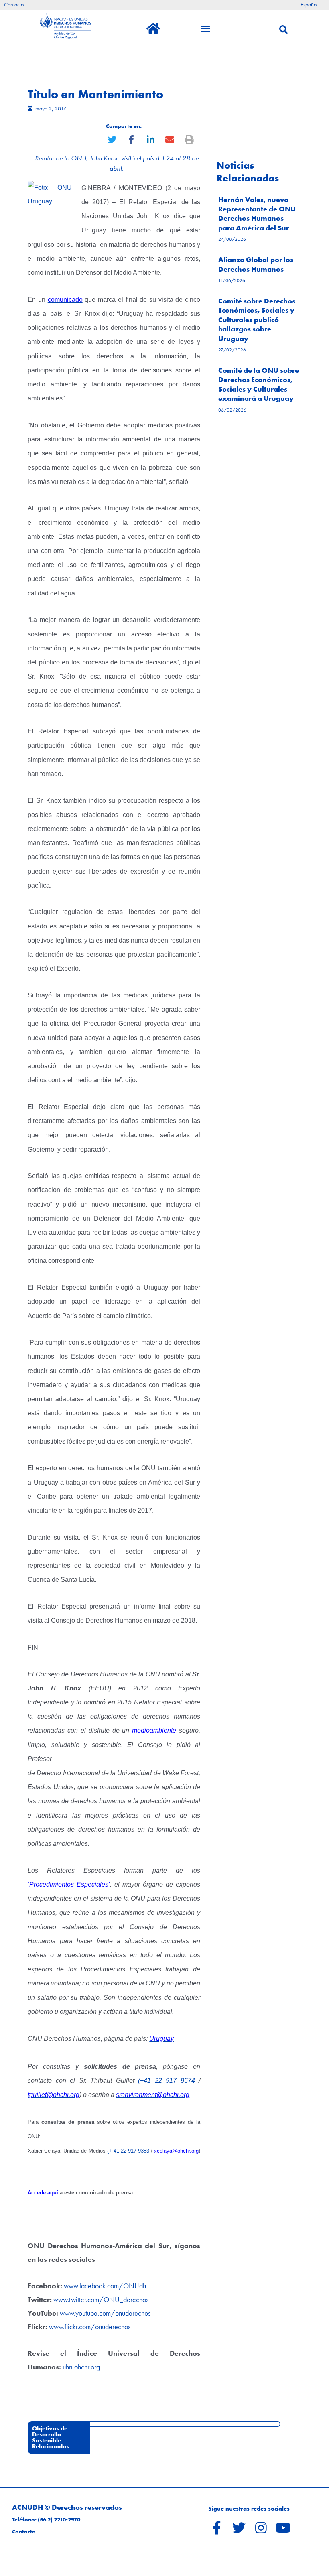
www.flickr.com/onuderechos (90, 2327)
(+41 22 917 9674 (166, 2081)
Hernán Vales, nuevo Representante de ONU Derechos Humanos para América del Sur (257, 214)
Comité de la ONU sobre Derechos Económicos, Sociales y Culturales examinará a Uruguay (259, 384)
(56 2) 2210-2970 (59, 2520)
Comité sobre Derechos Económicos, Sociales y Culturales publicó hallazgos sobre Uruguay (257, 320)
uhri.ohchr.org (81, 2367)
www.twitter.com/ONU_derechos (101, 2299)
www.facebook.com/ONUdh (105, 2286)
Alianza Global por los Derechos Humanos (256, 264)
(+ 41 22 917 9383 (128, 2151)
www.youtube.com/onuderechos (105, 2313)
